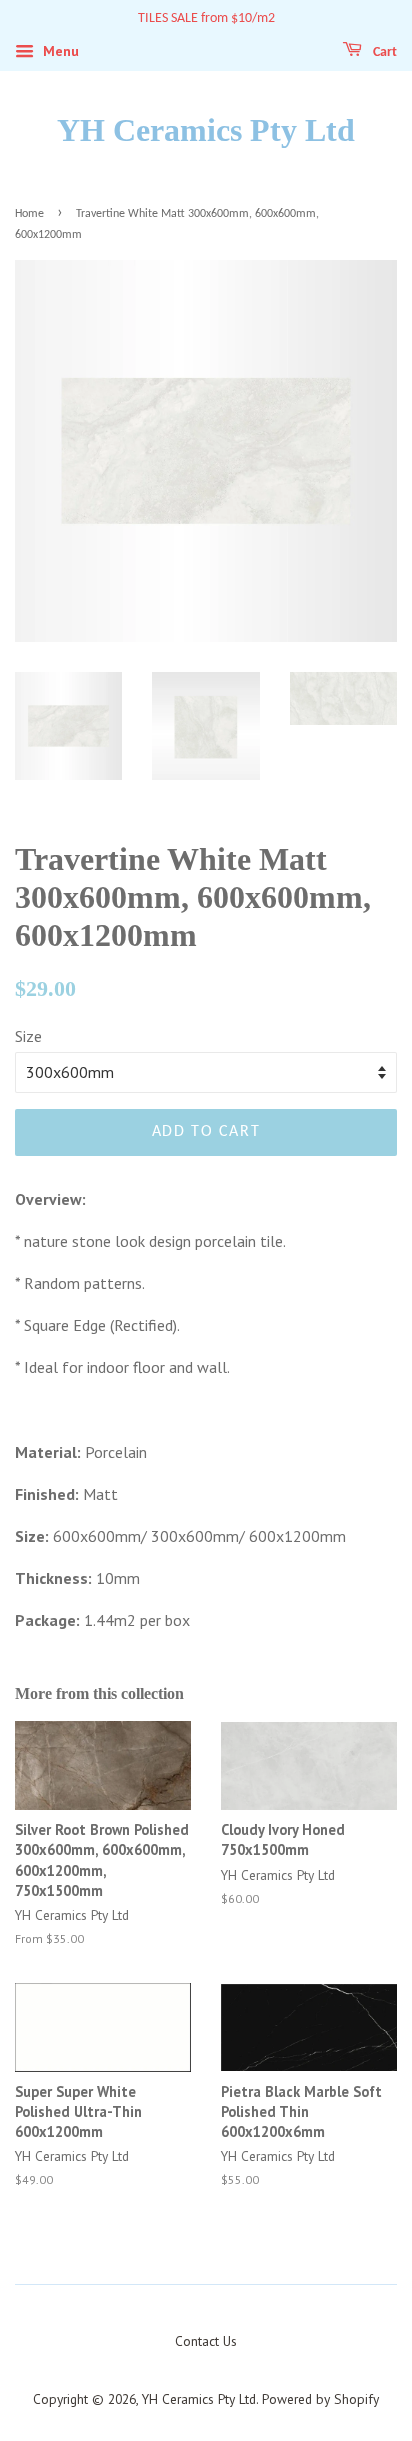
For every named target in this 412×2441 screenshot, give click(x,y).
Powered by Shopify (320, 2399)
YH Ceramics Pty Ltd (206, 130)
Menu (59, 51)
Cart (383, 52)
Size (28, 1036)
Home (29, 214)
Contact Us (206, 2341)
